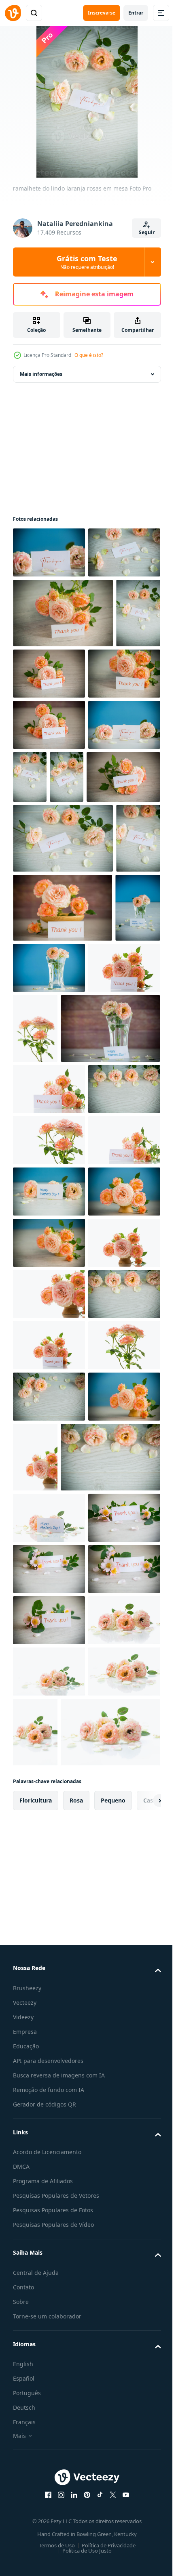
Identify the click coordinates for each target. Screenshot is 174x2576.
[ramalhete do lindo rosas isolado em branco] (49, 1281)
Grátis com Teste (87, 262)
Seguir (147, 232)
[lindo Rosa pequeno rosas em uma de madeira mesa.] (49, 2278)
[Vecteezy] (13, 13)
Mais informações (41, 374)
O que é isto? (89, 355)
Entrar (136, 13)
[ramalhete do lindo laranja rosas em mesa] (49, 552)
